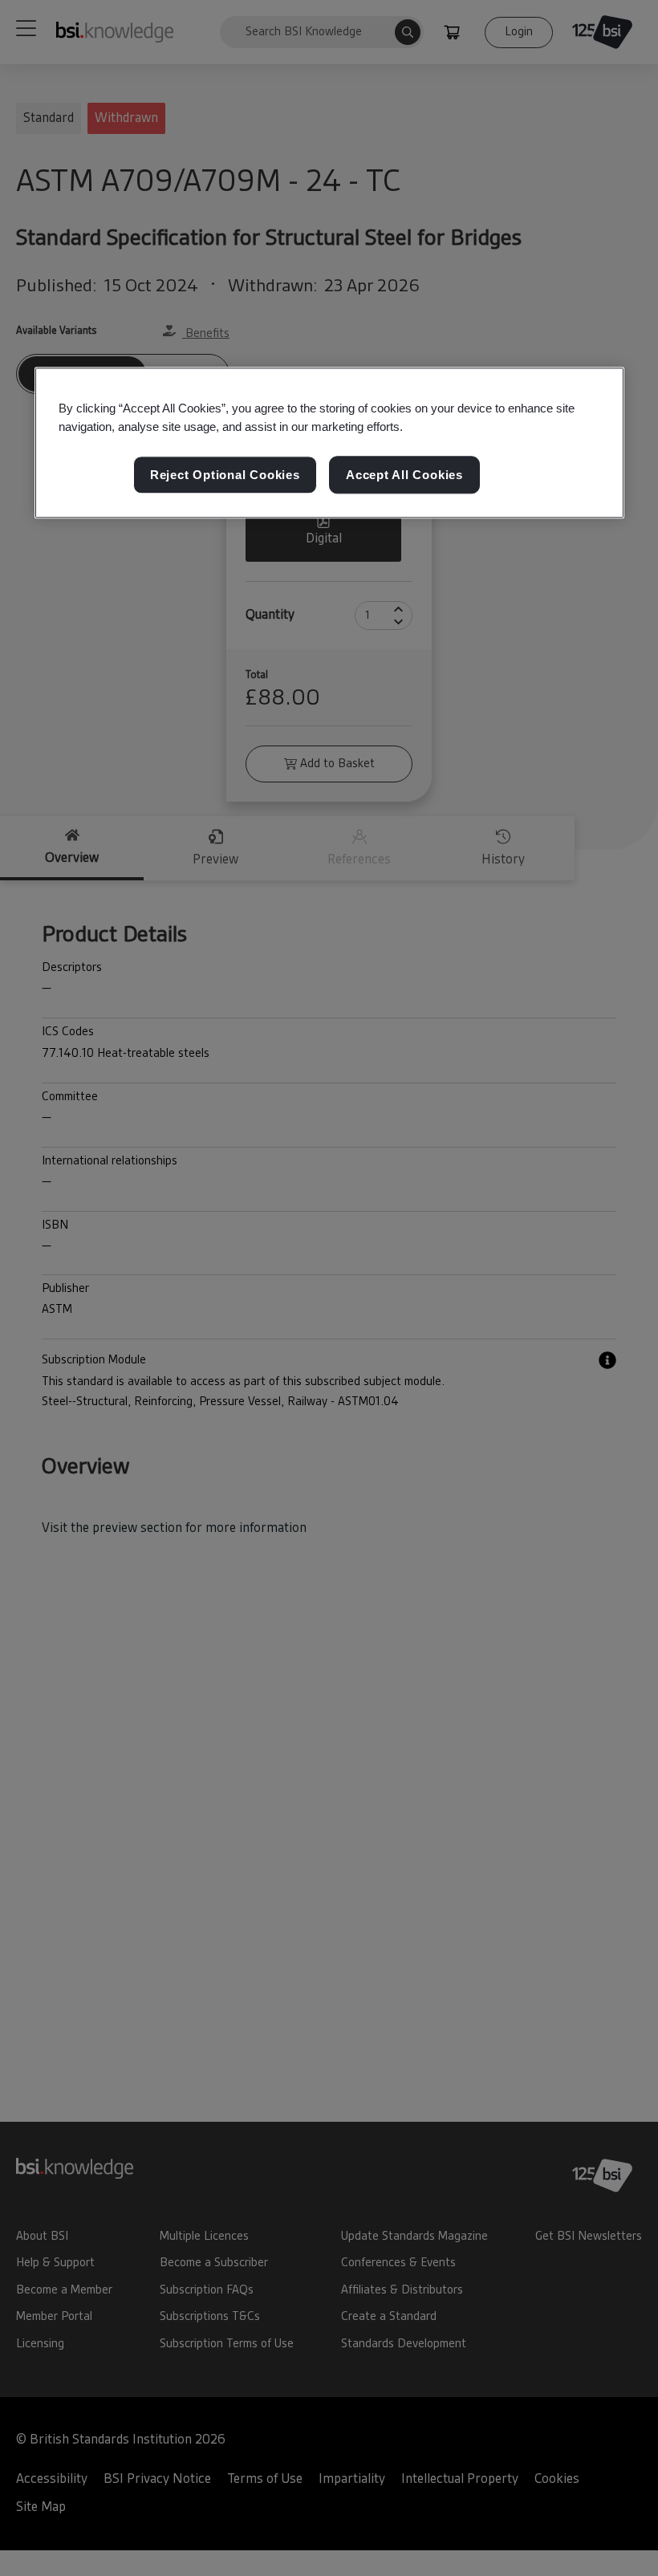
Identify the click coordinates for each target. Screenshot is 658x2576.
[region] (329, 443)
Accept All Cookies (404, 475)
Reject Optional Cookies (225, 475)
